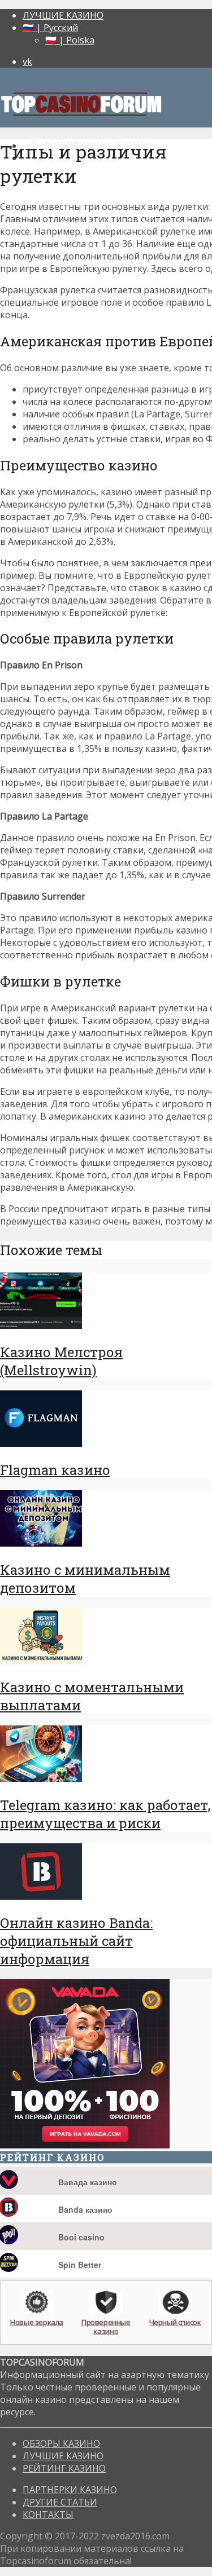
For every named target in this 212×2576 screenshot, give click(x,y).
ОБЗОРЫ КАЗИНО (61, 2443)
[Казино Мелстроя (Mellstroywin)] (41, 1326)
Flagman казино (55, 1470)
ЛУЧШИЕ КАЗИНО (63, 15)
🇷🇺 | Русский (50, 28)
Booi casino (81, 2237)
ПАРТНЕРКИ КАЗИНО (70, 2490)
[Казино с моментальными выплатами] (41, 1661)
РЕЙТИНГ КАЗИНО (64, 2468)
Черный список (175, 2322)
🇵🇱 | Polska (70, 40)
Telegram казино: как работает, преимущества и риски (105, 1814)
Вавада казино (88, 2182)
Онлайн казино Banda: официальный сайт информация (76, 1941)
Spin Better (80, 2265)
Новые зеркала (37, 2322)
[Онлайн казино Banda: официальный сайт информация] (41, 1896)
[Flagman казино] (41, 1443)
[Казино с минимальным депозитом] (41, 1543)
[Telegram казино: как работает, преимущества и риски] (41, 1778)
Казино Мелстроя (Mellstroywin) (61, 1361)
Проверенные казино (106, 2326)
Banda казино (85, 2209)
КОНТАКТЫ (48, 2515)
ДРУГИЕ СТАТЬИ (60, 2502)
